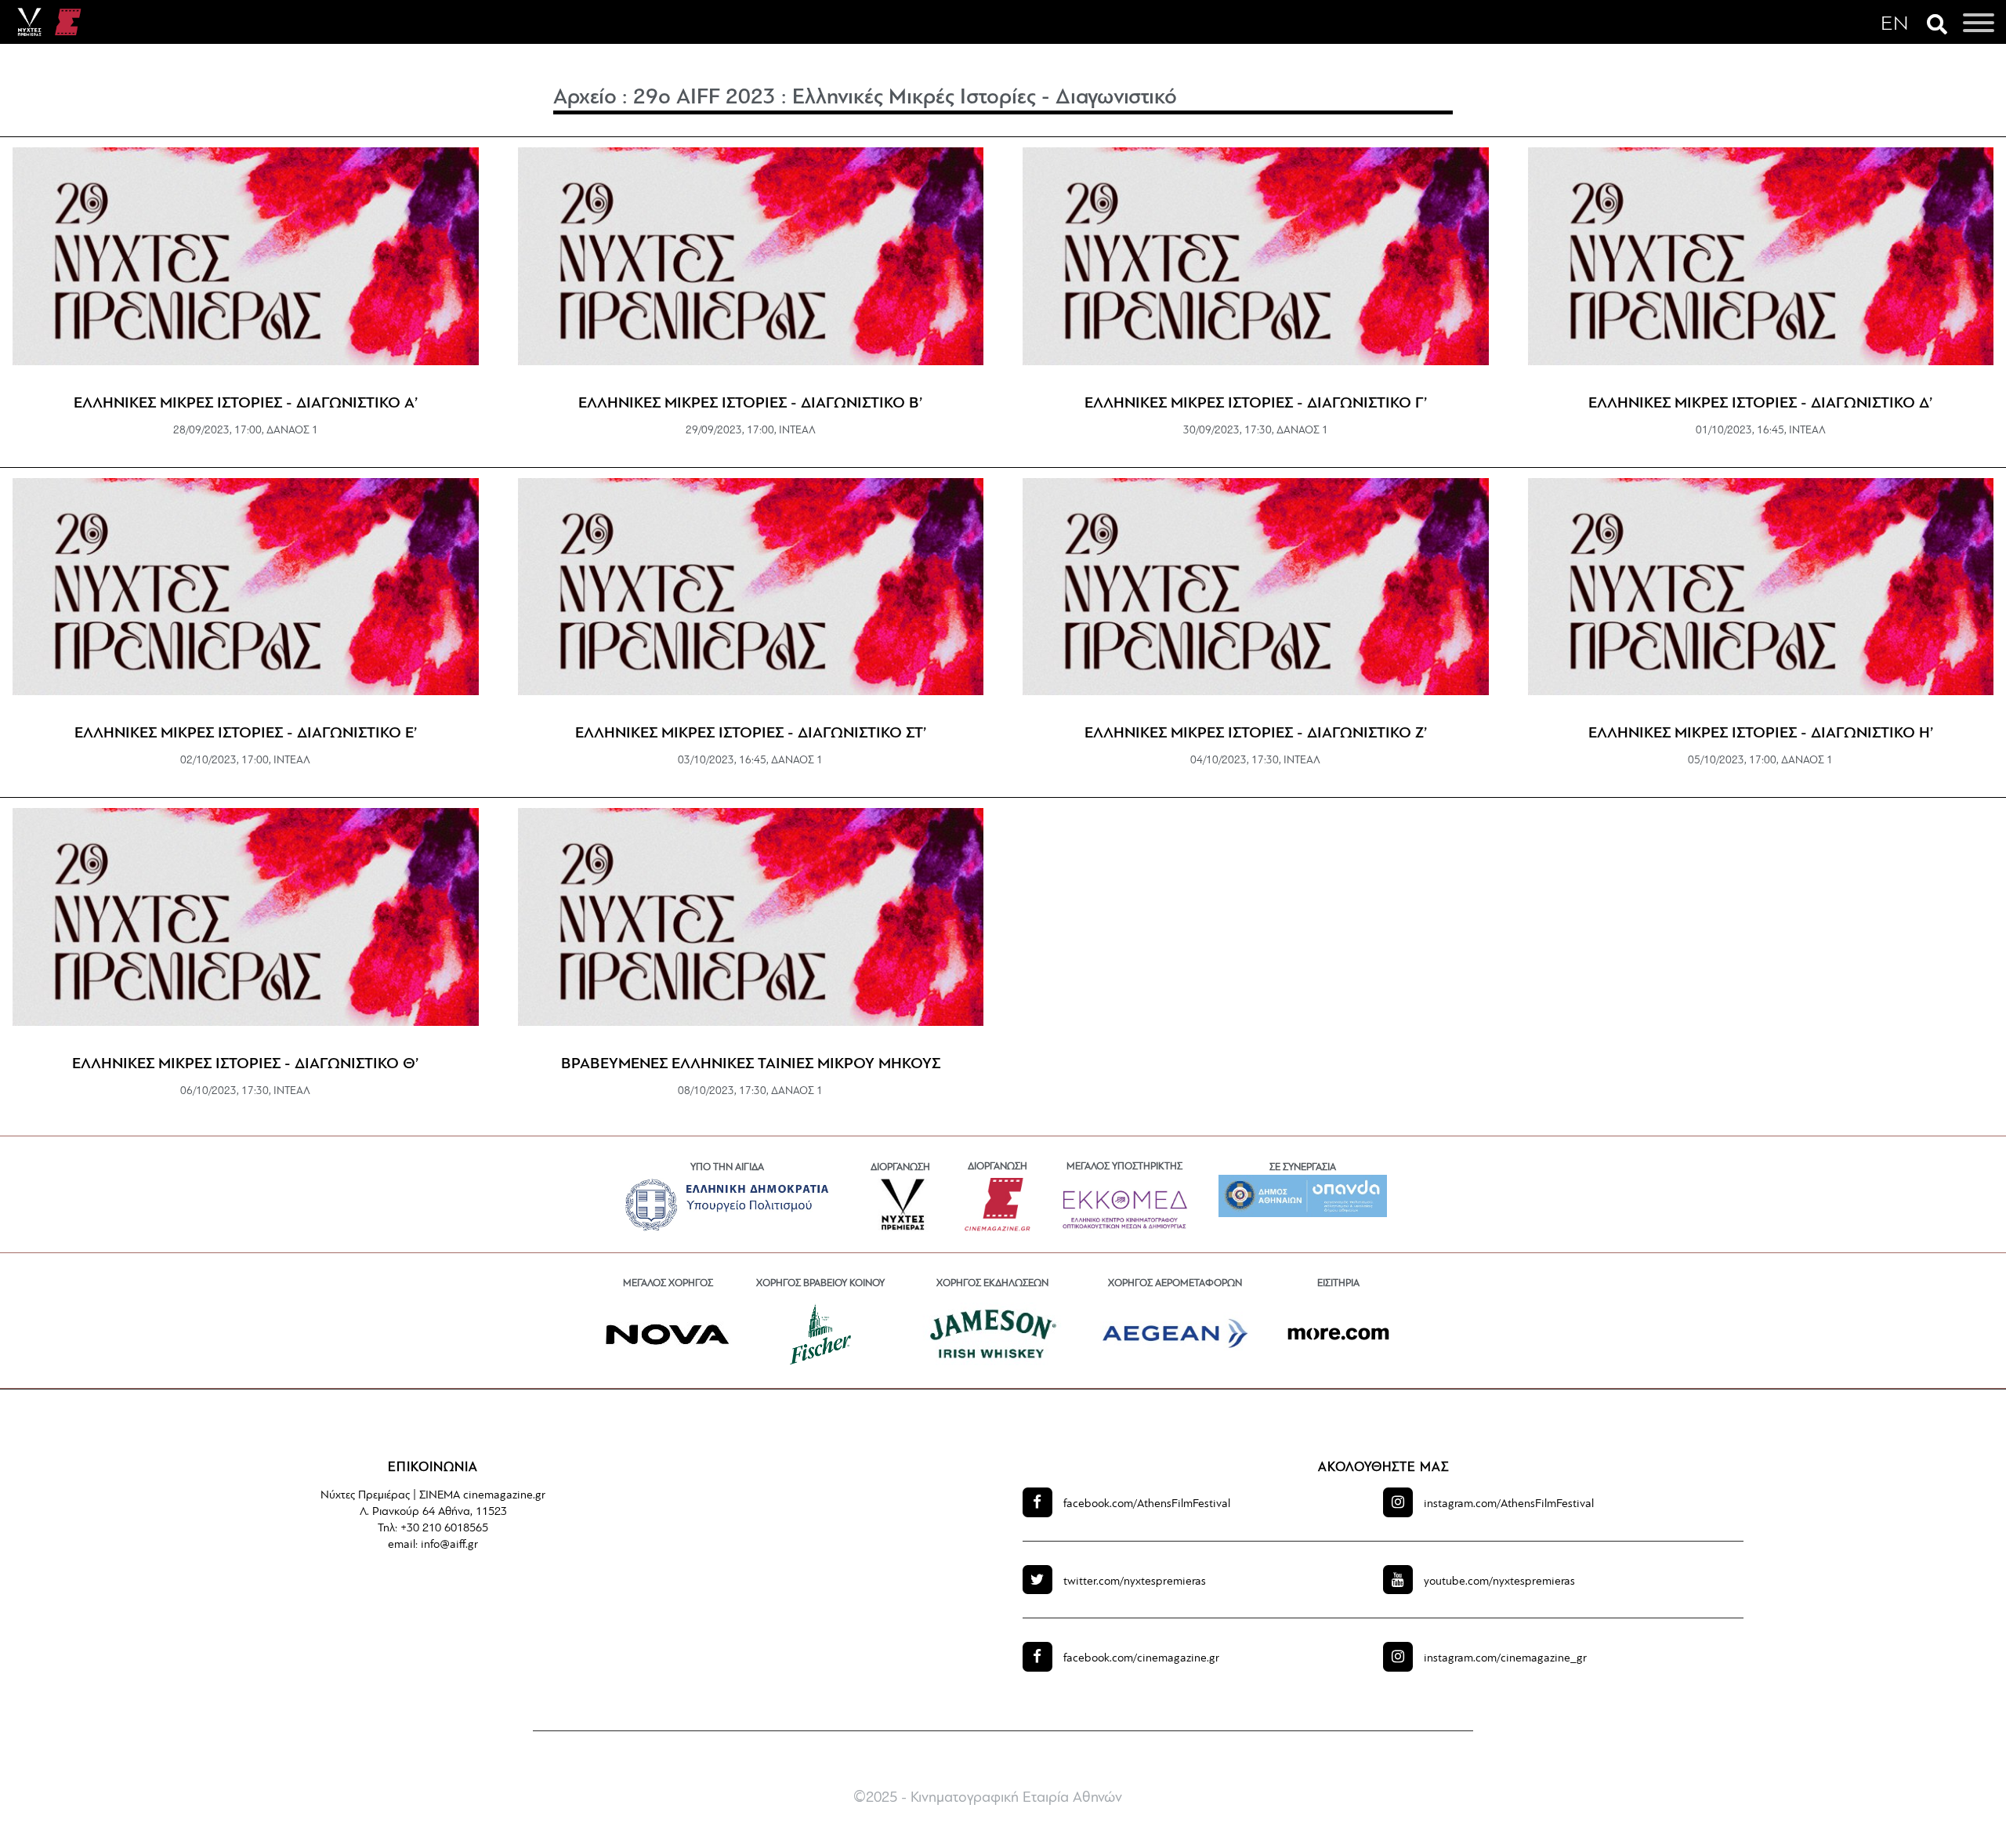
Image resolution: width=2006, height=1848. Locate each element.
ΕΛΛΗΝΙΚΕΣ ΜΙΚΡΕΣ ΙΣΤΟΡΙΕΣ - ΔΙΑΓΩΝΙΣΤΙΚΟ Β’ (750, 404)
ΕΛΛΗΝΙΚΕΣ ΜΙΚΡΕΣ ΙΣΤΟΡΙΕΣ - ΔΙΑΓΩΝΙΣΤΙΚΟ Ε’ (246, 734)
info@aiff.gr (449, 1545)
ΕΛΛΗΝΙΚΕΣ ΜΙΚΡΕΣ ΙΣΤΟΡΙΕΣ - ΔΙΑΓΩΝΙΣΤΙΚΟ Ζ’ (1256, 734)
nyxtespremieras (1135, 1582)
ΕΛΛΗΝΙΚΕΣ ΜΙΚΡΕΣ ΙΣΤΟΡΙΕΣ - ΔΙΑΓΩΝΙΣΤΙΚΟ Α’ (246, 404)
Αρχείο (585, 98)
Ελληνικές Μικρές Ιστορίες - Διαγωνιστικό (985, 98)
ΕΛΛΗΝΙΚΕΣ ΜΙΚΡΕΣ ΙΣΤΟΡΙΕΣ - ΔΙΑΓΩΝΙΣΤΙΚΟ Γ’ (1256, 404)
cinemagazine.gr (1141, 1659)
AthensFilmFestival (1147, 1504)
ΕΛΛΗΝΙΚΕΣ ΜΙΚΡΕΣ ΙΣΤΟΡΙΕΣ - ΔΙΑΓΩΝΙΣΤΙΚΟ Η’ (1761, 734)
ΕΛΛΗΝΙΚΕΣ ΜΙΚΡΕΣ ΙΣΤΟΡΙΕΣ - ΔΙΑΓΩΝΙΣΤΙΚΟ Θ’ (245, 1064)
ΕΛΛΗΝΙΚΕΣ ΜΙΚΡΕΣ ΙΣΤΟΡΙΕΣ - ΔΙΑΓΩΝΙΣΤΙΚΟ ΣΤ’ (751, 734)
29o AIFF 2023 (704, 98)
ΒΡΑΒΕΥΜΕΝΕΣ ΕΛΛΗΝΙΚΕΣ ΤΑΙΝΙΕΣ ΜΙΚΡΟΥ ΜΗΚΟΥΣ (751, 1064)
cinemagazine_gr (1505, 1659)
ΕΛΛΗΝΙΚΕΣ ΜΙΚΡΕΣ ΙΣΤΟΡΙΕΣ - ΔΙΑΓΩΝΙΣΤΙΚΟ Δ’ (1760, 404)
